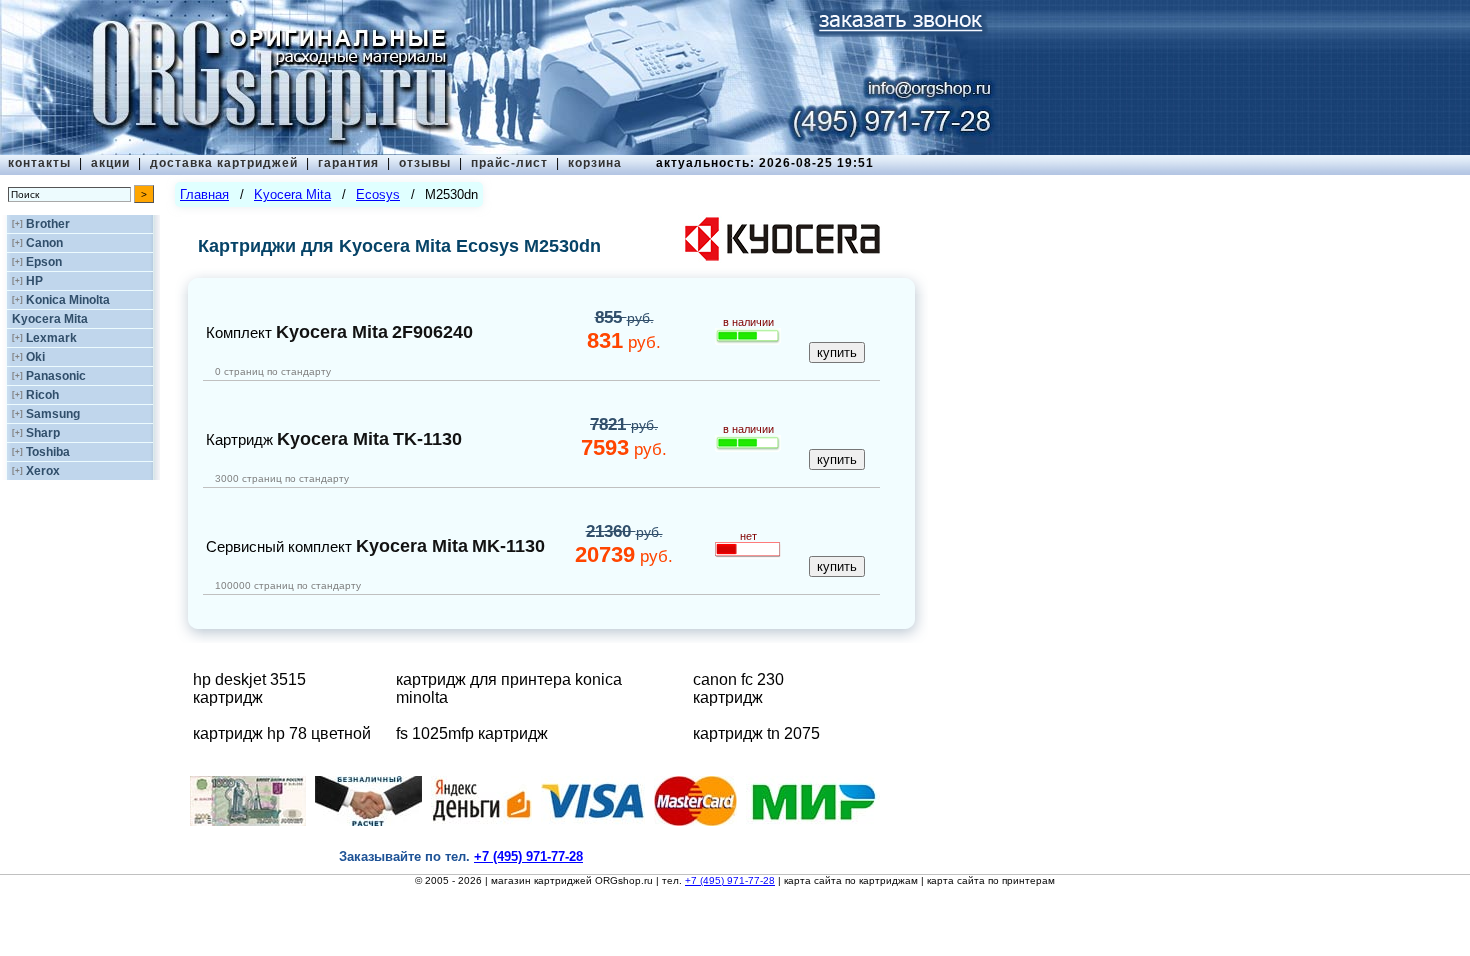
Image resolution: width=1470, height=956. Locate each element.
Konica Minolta (68, 300)
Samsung (53, 414)
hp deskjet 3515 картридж (249, 688)
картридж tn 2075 (756, 733)
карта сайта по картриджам (851, 880)
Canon (44, 243)
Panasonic (56, 376)
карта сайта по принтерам (991, 880)
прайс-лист (509, 163)
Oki (35, 357)
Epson (44, 262)
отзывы (425, 163)
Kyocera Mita (50, 319)
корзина (595, 163)
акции (110, 163)
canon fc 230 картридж (738, 688)
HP (34, 281)
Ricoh (42, 395)
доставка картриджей (224, 163)
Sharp (43, 433)
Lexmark (51, 338)
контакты (39, 163)
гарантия (348, 163)
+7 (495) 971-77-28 (730, 880)
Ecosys (378, 194)
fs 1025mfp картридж (472, 733)
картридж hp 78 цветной (282, 733)
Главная (204, 194)
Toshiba (48, 452)
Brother (48, 224)
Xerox (43, 471)
